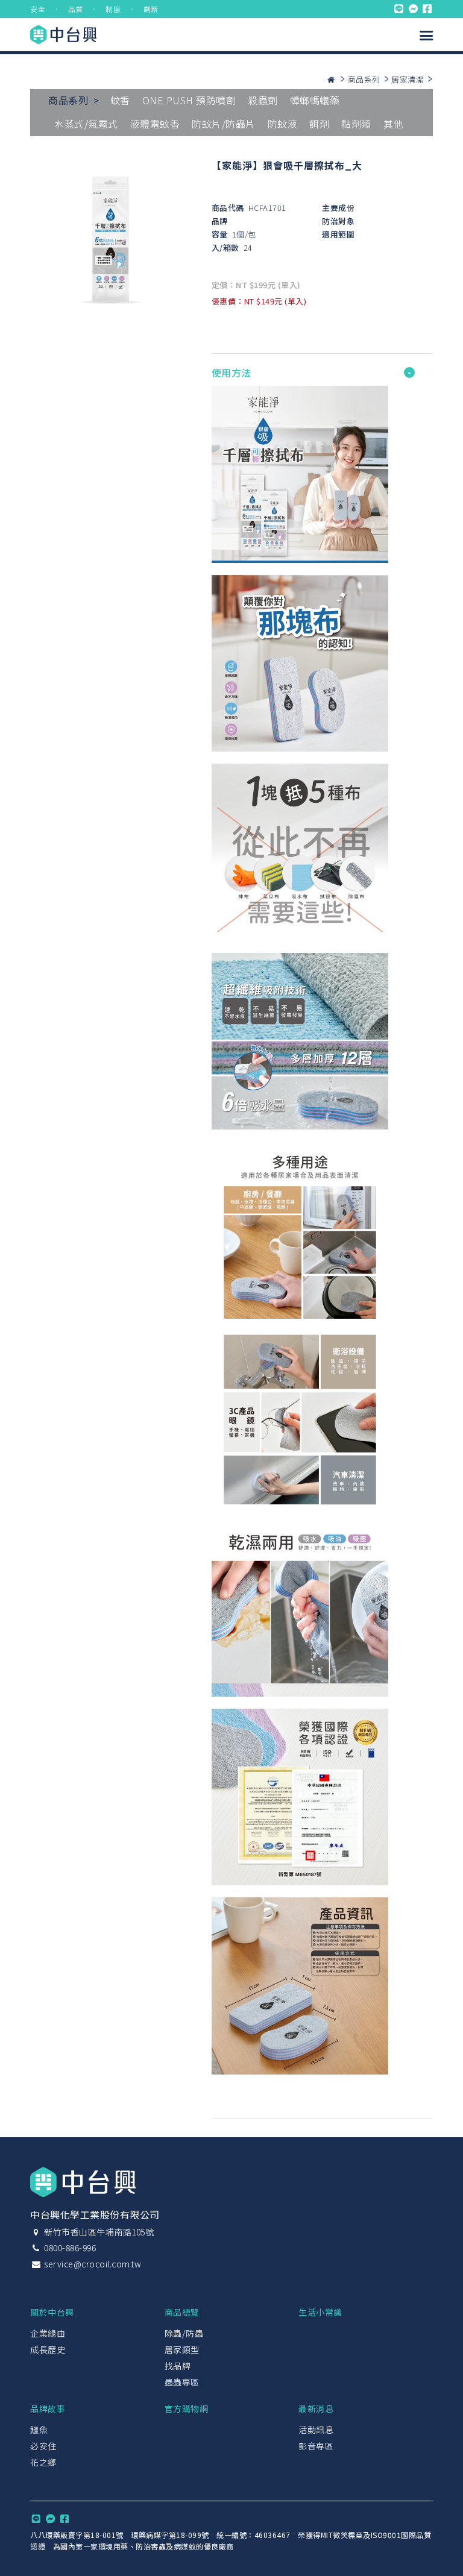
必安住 (43, 2446)
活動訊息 (316, 2430)
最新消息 (316, 2408)
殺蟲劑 (263, 100)
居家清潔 (408, 79)
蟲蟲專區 (182, 2382)
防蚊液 (283, 124)
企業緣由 (48, 2333)
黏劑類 (356, 124)
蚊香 (120, 100)
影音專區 (316, 2446)
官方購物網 (187, 2408)
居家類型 (182, 2349)
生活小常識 (320, 2312)
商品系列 (364, 79)
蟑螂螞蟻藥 (315, 100)
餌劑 (319, 124)
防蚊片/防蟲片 (224, 124)
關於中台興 (52, 2312)
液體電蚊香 (155, 124)
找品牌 (178, 2366)
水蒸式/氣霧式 (86, 124)
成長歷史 (48, 2349)
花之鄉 (43, 2462)
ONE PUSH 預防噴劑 (189, 100)
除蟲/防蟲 (184, 2333)
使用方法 (231, 372)
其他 (393, 124)
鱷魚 (39, 2430)
